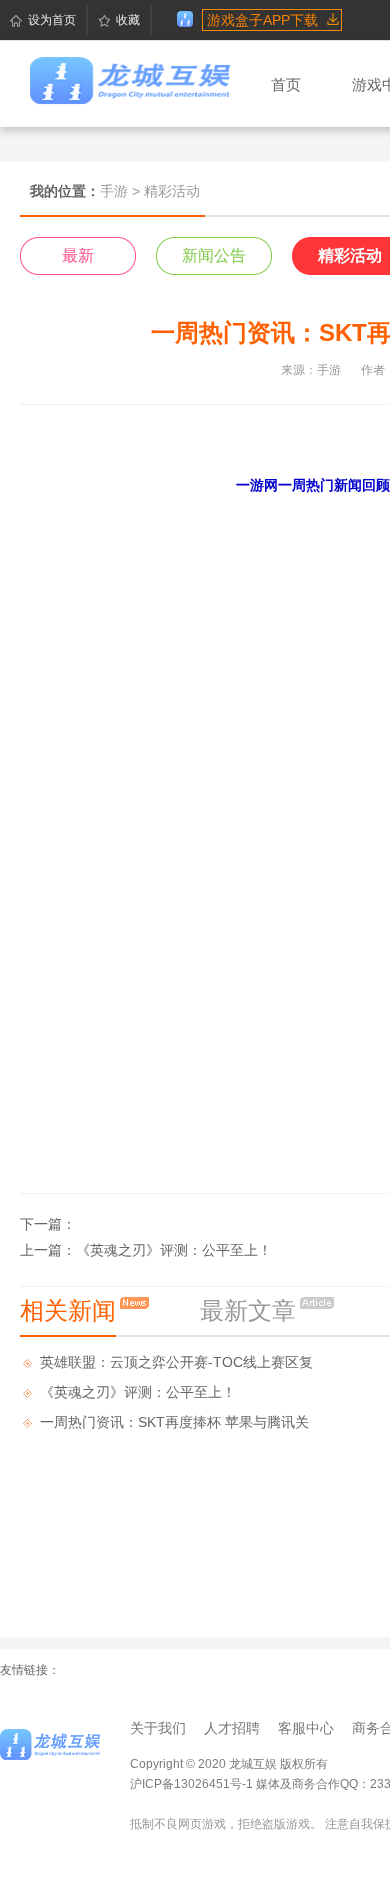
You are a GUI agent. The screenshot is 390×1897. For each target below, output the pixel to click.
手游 (114, 191)
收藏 (128, 20)
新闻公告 (214, 255)
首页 (286, 84)
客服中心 (306, 1728)
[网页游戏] (50, 1744)
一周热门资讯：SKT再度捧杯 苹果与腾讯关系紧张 (174, 1425)
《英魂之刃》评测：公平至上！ (174, 1250)
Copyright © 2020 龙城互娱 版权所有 (229, 1764)
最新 (78, 255)
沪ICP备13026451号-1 (191, 1784)
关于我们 (158, 1728)
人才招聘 (232, 1728)
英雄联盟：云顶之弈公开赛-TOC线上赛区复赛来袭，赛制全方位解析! (176, 1365)
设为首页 (52, 20)
